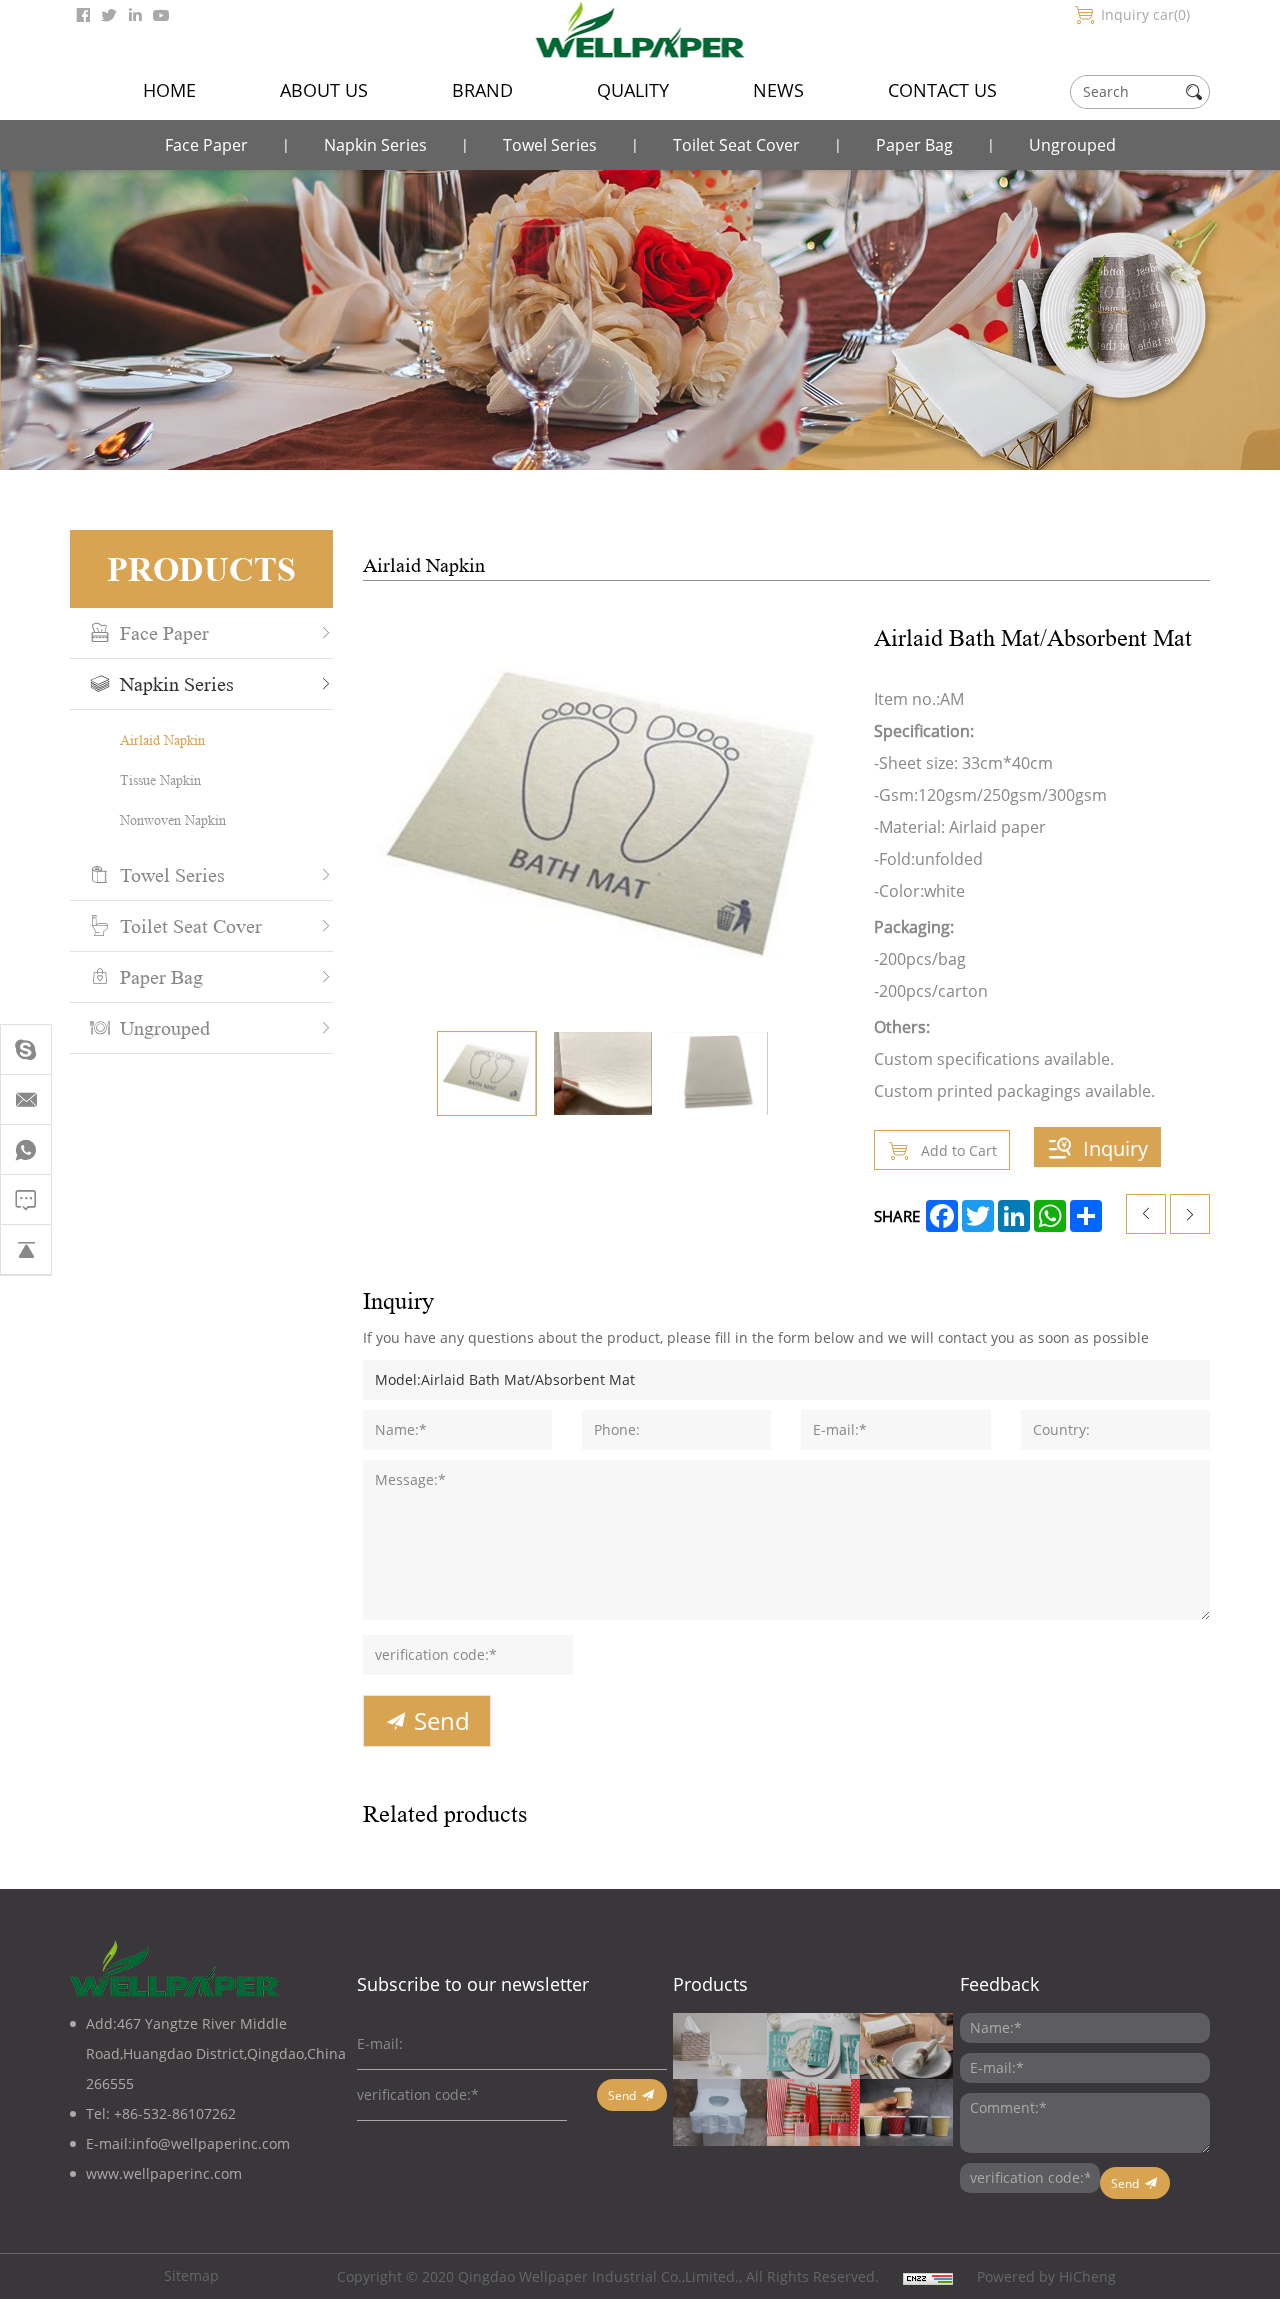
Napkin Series (375, 144)
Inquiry (1115, 1148)
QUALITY (633, 90)
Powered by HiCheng (1046, 2276)
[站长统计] (928, 2276)
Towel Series (550, 144)
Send (442, 1721)
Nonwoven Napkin (173, 819)
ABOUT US (324, 90)
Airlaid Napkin (162, 739)
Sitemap (191, 2275)
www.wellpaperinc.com (164, 2173)
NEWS (778, 90)
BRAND (482, 90)
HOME (169, 90)
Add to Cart (959, 1150)
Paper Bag (914, 144)
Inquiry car (1143, 14)
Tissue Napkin (160, 779)
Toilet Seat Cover (736, 144)
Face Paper (206, 144)
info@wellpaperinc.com (211, 2143)
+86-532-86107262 (175, 2113)
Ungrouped (1072, 144)
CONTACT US (942, 90)
